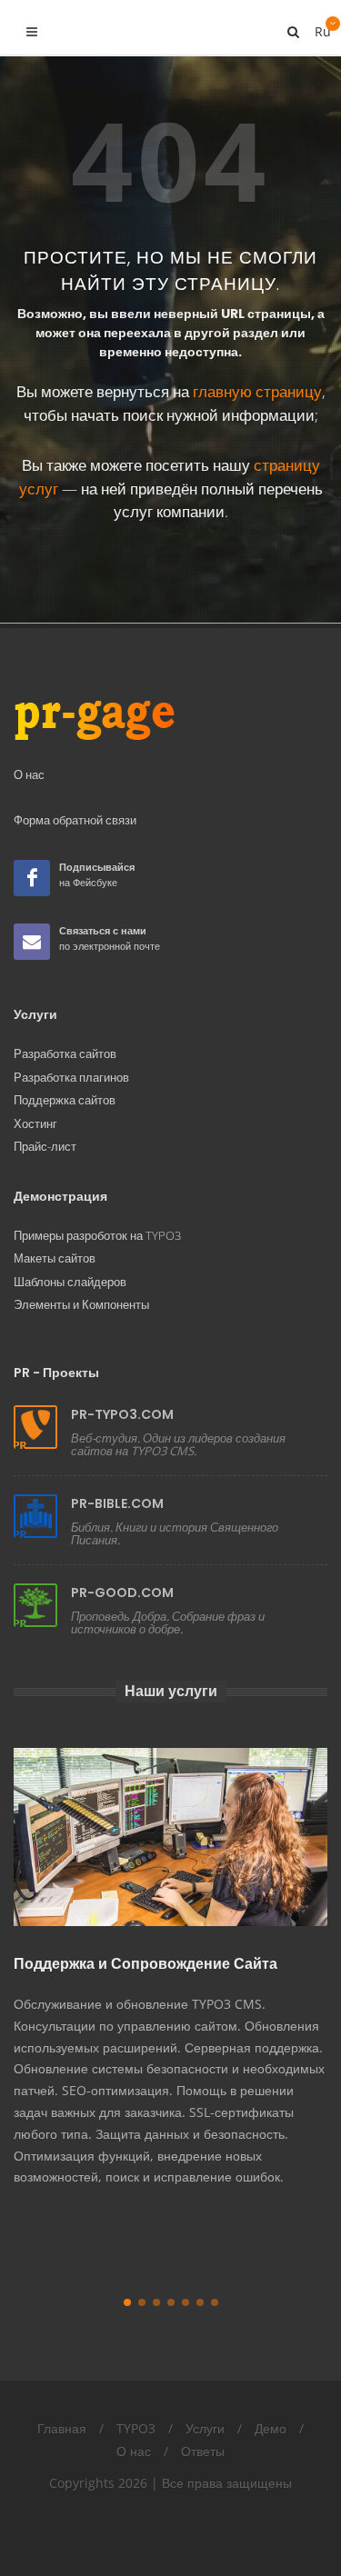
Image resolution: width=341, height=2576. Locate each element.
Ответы (203, 2451)
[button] (127, 2302)
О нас (134, 2451)
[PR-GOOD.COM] (35, 1605)
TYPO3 (136, 2428)
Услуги (205, 2428)
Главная (62, 2428)
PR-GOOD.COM (122, 1593)
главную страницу (257, 391)
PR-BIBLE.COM (117, 1503)
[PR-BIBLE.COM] (35, 1516)
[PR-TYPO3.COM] (35, 1427)
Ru (321, 27)
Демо (271, 2428)
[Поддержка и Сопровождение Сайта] (170, 1837)
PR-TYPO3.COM (122, 1414)
